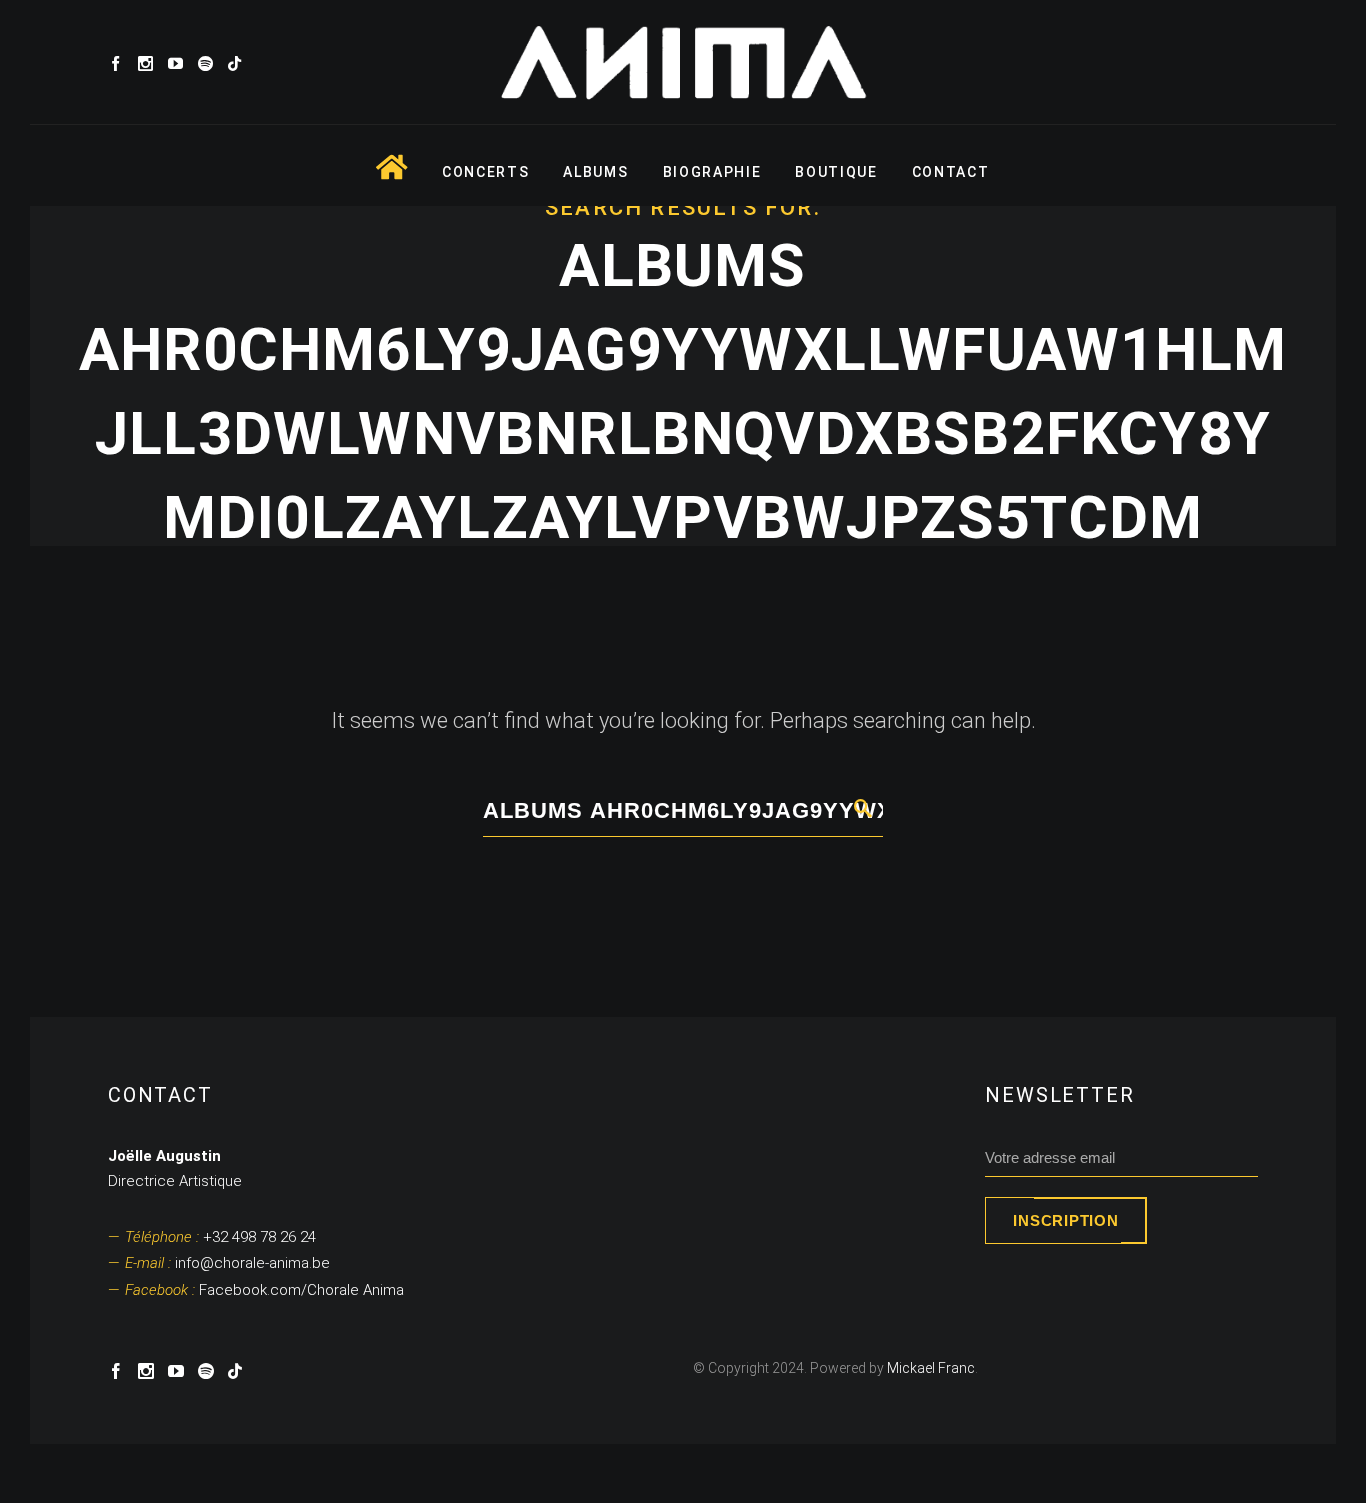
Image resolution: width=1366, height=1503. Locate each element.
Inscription (1065, 1220)
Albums (595, 172)
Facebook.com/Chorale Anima (264, 1290)
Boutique (836, 172)
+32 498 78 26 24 (220, 1237)
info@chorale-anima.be (227, 1263)
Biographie (712, 172)
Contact (951, 172)
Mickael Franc (931, 1368)
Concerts (485, 172)
